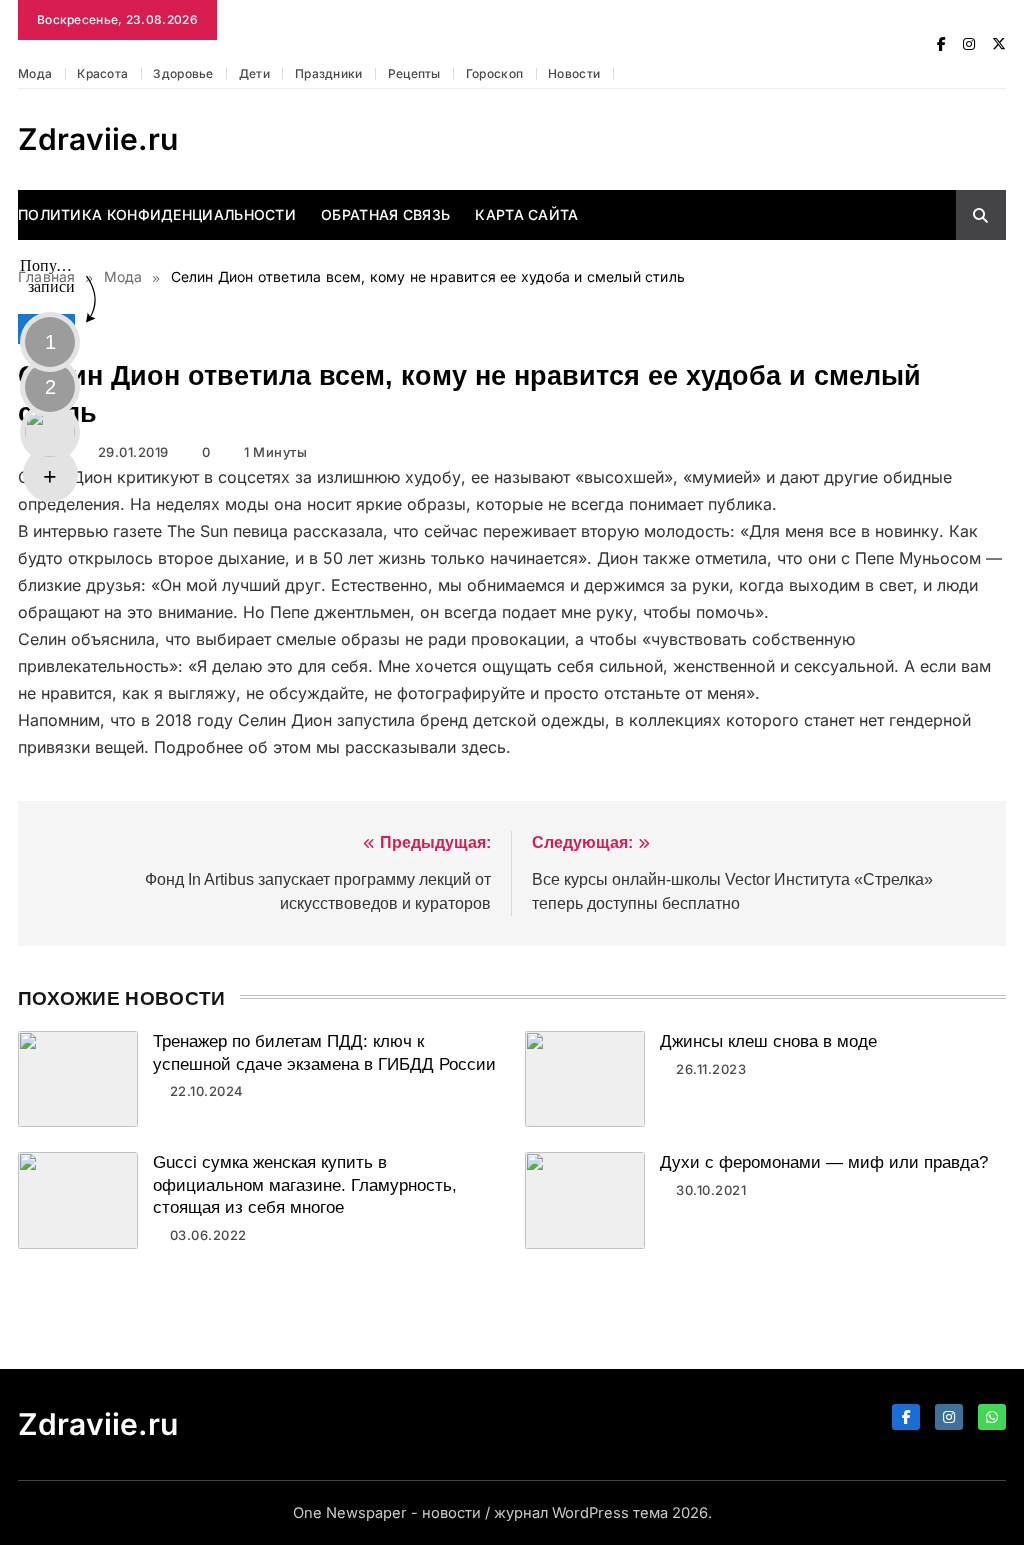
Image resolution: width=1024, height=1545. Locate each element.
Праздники (329, 73)
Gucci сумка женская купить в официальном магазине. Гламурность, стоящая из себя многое (305, 1185)
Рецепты (414, 73)
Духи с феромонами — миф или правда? (824, 1162)
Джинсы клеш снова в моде (768, 1041)
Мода (35, 73)
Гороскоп (494, 73)
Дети (254, 73)
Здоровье (183, 73)
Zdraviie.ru (98, 139)
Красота (102, 73)
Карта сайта (526, 214)
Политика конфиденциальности (157, 214)
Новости (574, 73)
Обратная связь (385, 214)
